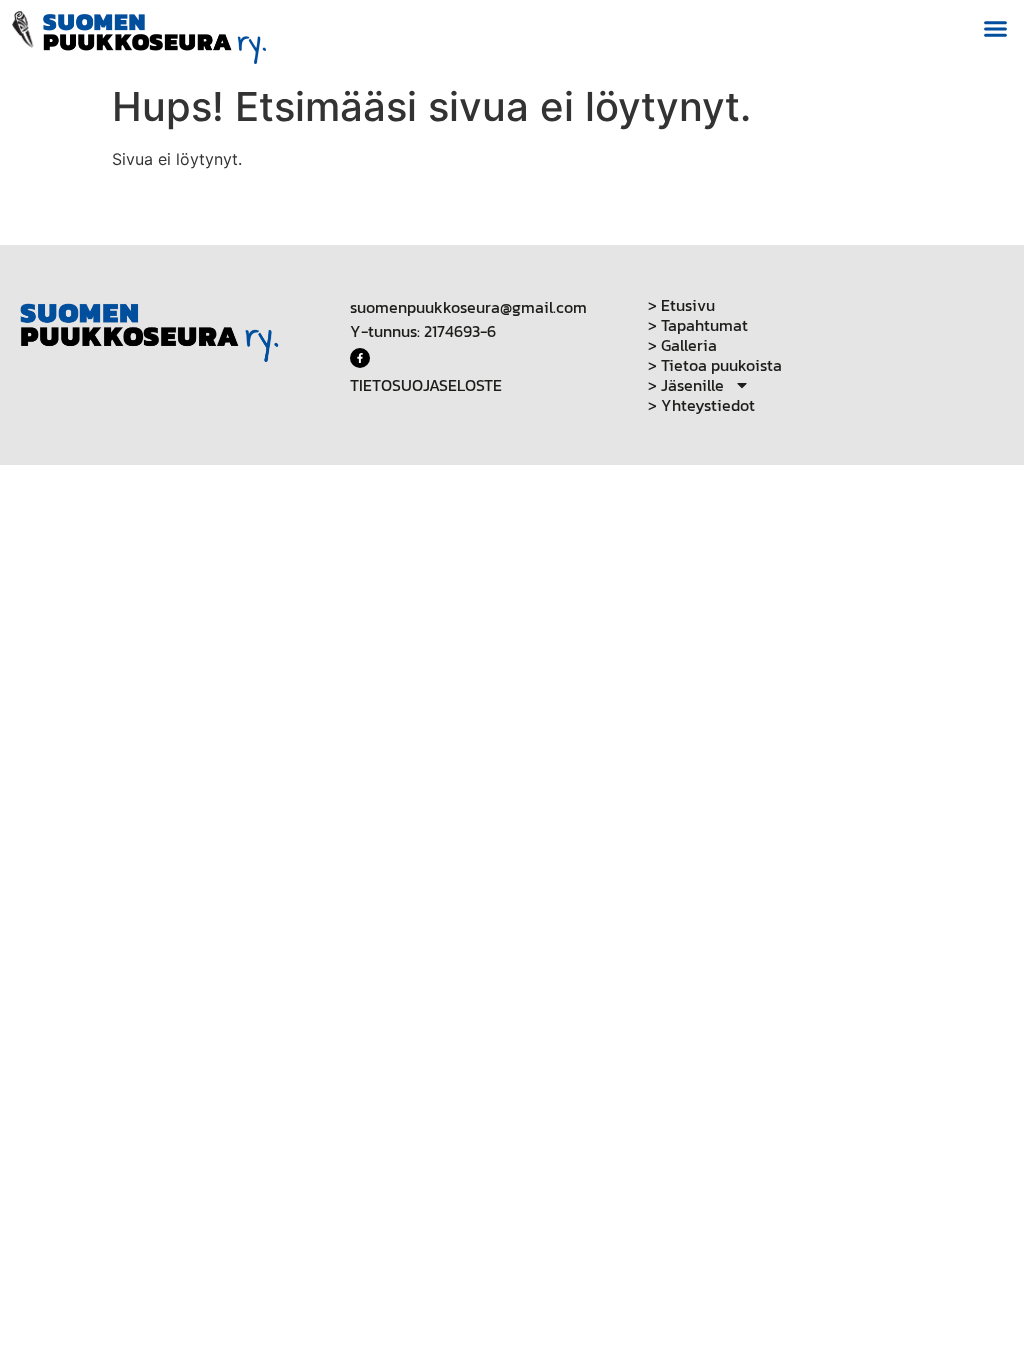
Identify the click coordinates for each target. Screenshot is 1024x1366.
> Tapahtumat (698, 325)
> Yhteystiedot (701, 405)
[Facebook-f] (360, 358)
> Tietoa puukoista (715, 365)
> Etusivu (681, 305)
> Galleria (682, 345)
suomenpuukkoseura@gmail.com (468, 307)
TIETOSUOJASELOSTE (426, 385)
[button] (996, 29)
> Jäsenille (686, 385)
